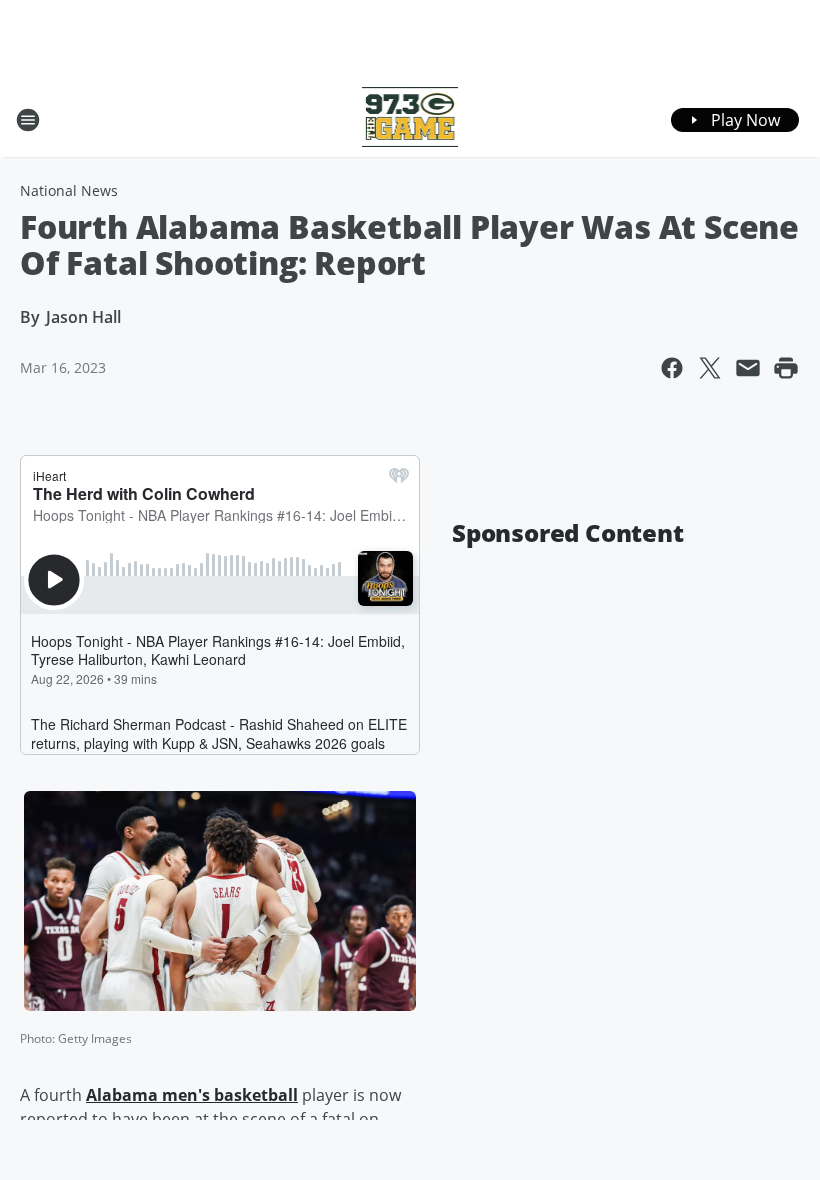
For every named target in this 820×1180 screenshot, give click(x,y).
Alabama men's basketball (192, 1095)
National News (69, 190)
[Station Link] (410, 119)
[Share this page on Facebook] (672, 368)
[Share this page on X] (710, 368)
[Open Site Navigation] (28, 120)
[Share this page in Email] (748, 368)
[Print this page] (786, 368)
